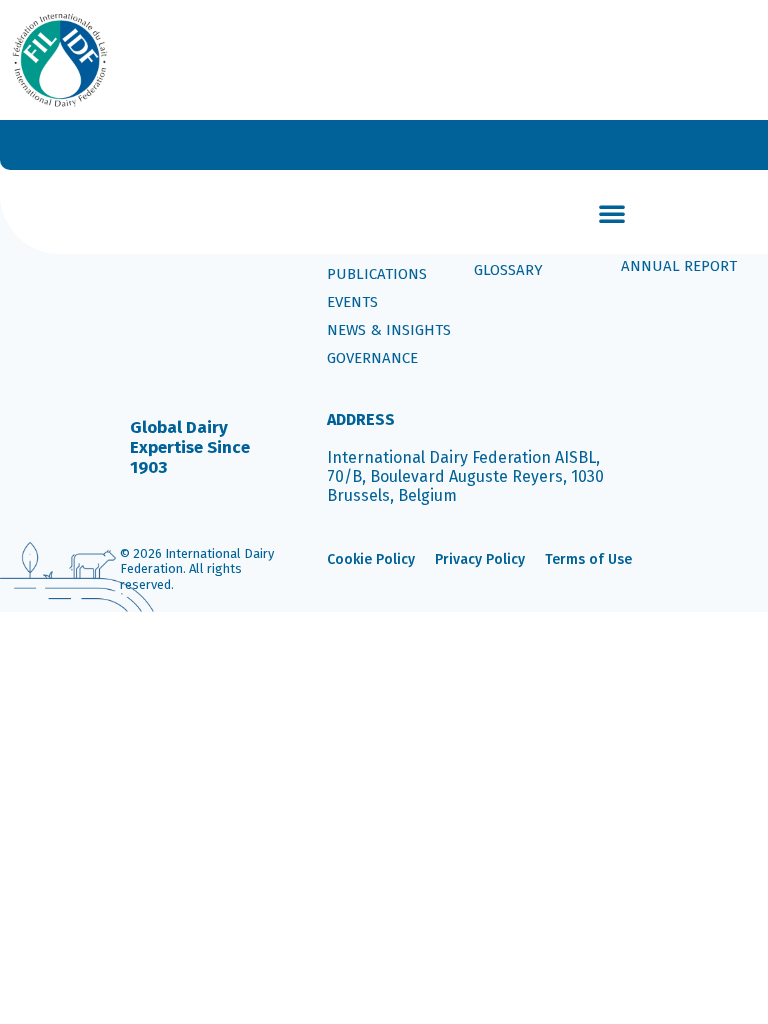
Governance (372, 358)
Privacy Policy (480, 559)
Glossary (508, 270)
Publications (377, 274)
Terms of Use (588, 559)
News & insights (389, 330)
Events (352, 302)
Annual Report (679, 266)
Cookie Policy (371, 559)
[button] (612, 213)
